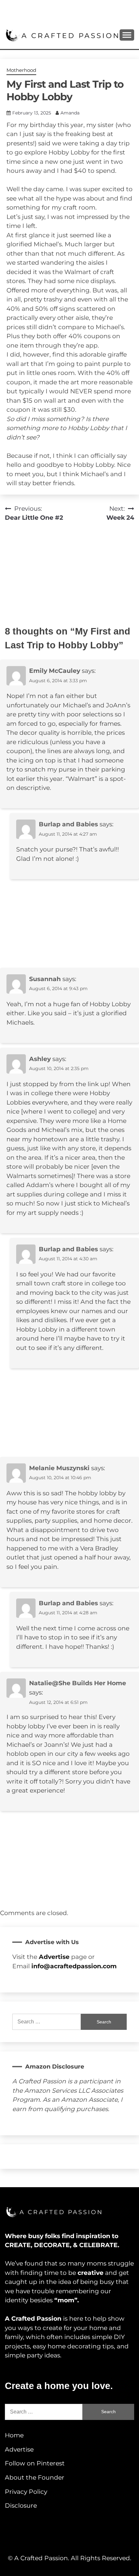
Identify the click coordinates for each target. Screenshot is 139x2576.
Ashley (40, 1059)
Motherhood (21, 70)
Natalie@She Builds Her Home (78, 1683)
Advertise (19, 2449)
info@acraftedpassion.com (74, 1966)
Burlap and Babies (68, 824)
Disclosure (21, 2506)
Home (14, 2435)
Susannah (45, 979)
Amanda (70, 113)
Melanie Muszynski (59, 1468)
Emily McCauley (55, 671)
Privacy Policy (26, 2492)
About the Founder (35, 2478)
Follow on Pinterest (35, 2463)
